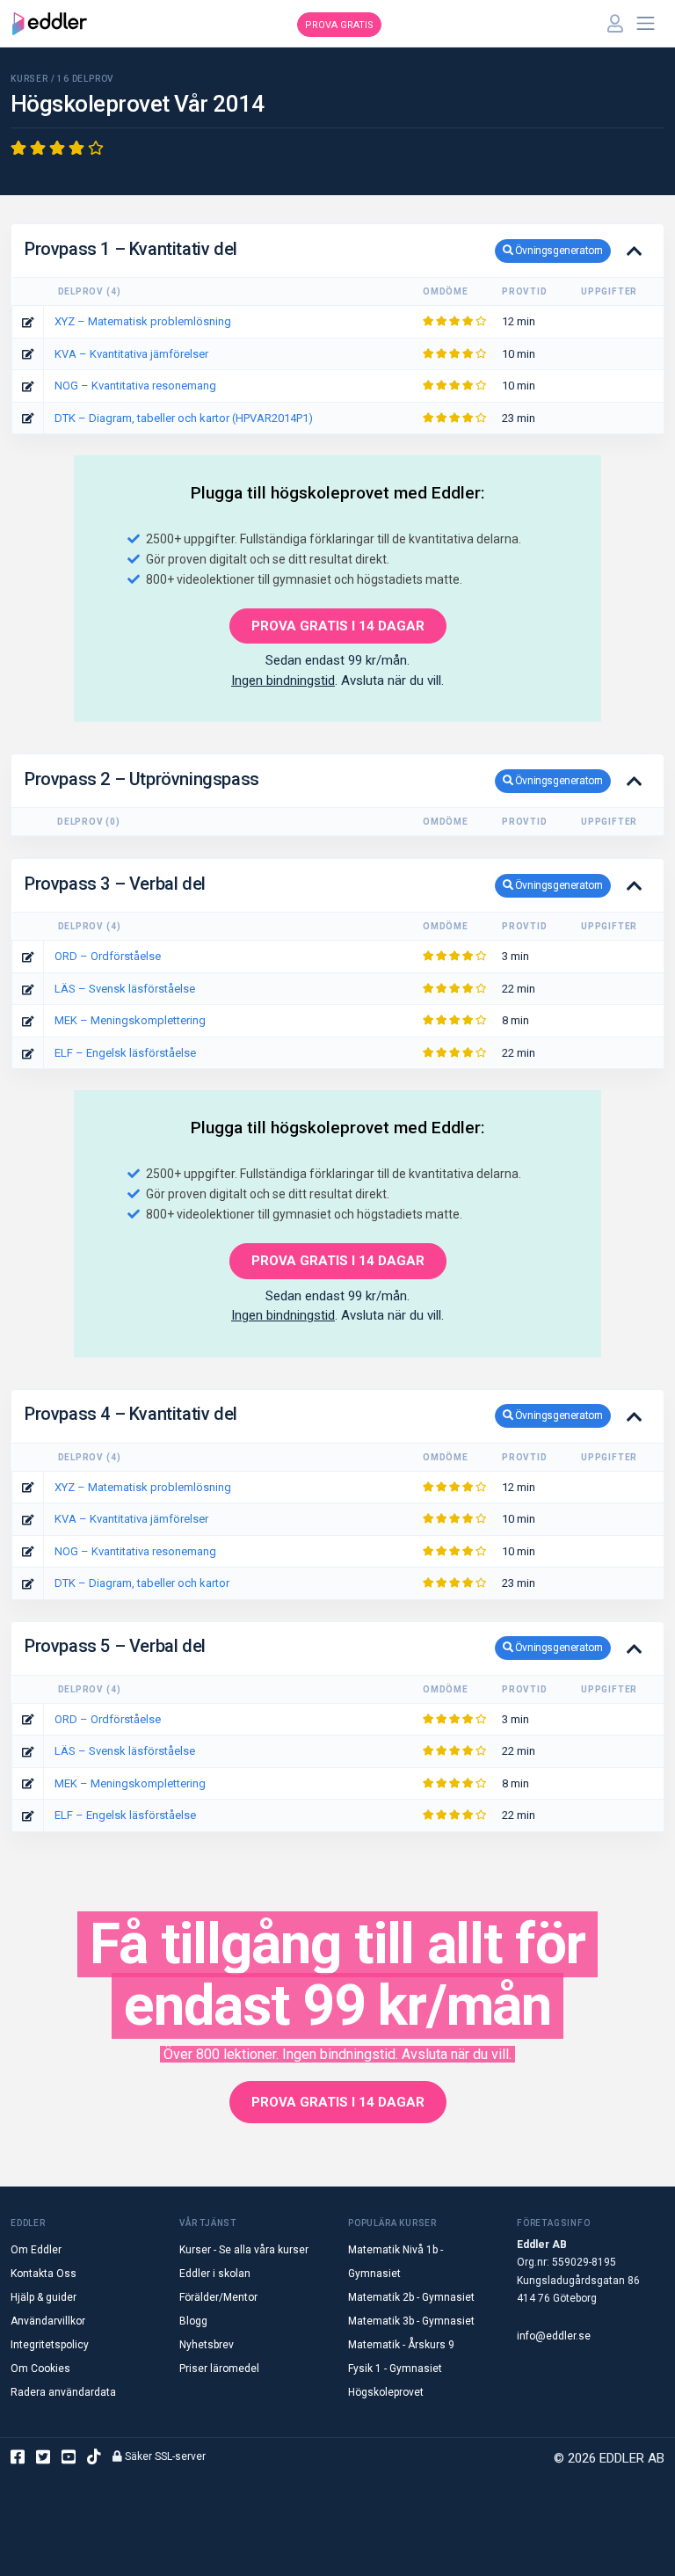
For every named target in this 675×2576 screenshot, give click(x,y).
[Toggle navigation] (646, 24)
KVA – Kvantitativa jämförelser (131, 354)
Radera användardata (63, 2392)
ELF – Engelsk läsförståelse (125, 1053)
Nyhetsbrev (207, 2345)
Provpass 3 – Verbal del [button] (314, 884)
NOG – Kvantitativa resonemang (135, 386)
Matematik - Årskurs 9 (401, 2345)
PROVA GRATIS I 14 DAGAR (338, 626)
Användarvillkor (48, 2321)
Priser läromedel (219, 2369)
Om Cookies (40, 2369)
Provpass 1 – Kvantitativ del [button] (314, 249)
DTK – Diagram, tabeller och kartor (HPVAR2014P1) (184, 418)
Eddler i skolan (215, 2274)
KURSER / (34, 79)
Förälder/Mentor (218, 2297)
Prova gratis (339, 25)
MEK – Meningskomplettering (130, 1020)
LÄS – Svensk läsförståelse (125, 989)
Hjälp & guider (44, 2297)
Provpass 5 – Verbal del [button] (314, 1646)
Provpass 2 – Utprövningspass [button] (314, 779)
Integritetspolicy (50, 2345)
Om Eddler (36, 2250)
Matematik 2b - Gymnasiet (411, 2297)
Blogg (193, 2321)
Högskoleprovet (386, 2392)
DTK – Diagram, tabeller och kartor (142, 1583)
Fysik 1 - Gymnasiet (395, 2369)
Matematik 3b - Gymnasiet (411, 2321)
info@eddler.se (554, 2336)
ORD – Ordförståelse (108, 956)
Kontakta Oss (44, 2274)
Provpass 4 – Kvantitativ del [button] (314, 1414)
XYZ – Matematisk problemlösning (143, 321)
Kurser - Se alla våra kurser (244, 2250)
